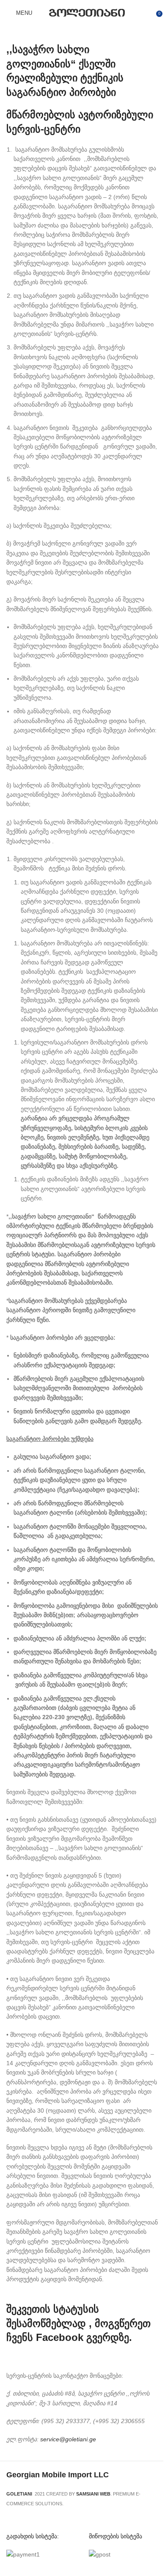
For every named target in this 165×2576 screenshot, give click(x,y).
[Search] (41, 13)
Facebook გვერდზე (82, 2337)
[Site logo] (87, 12)
